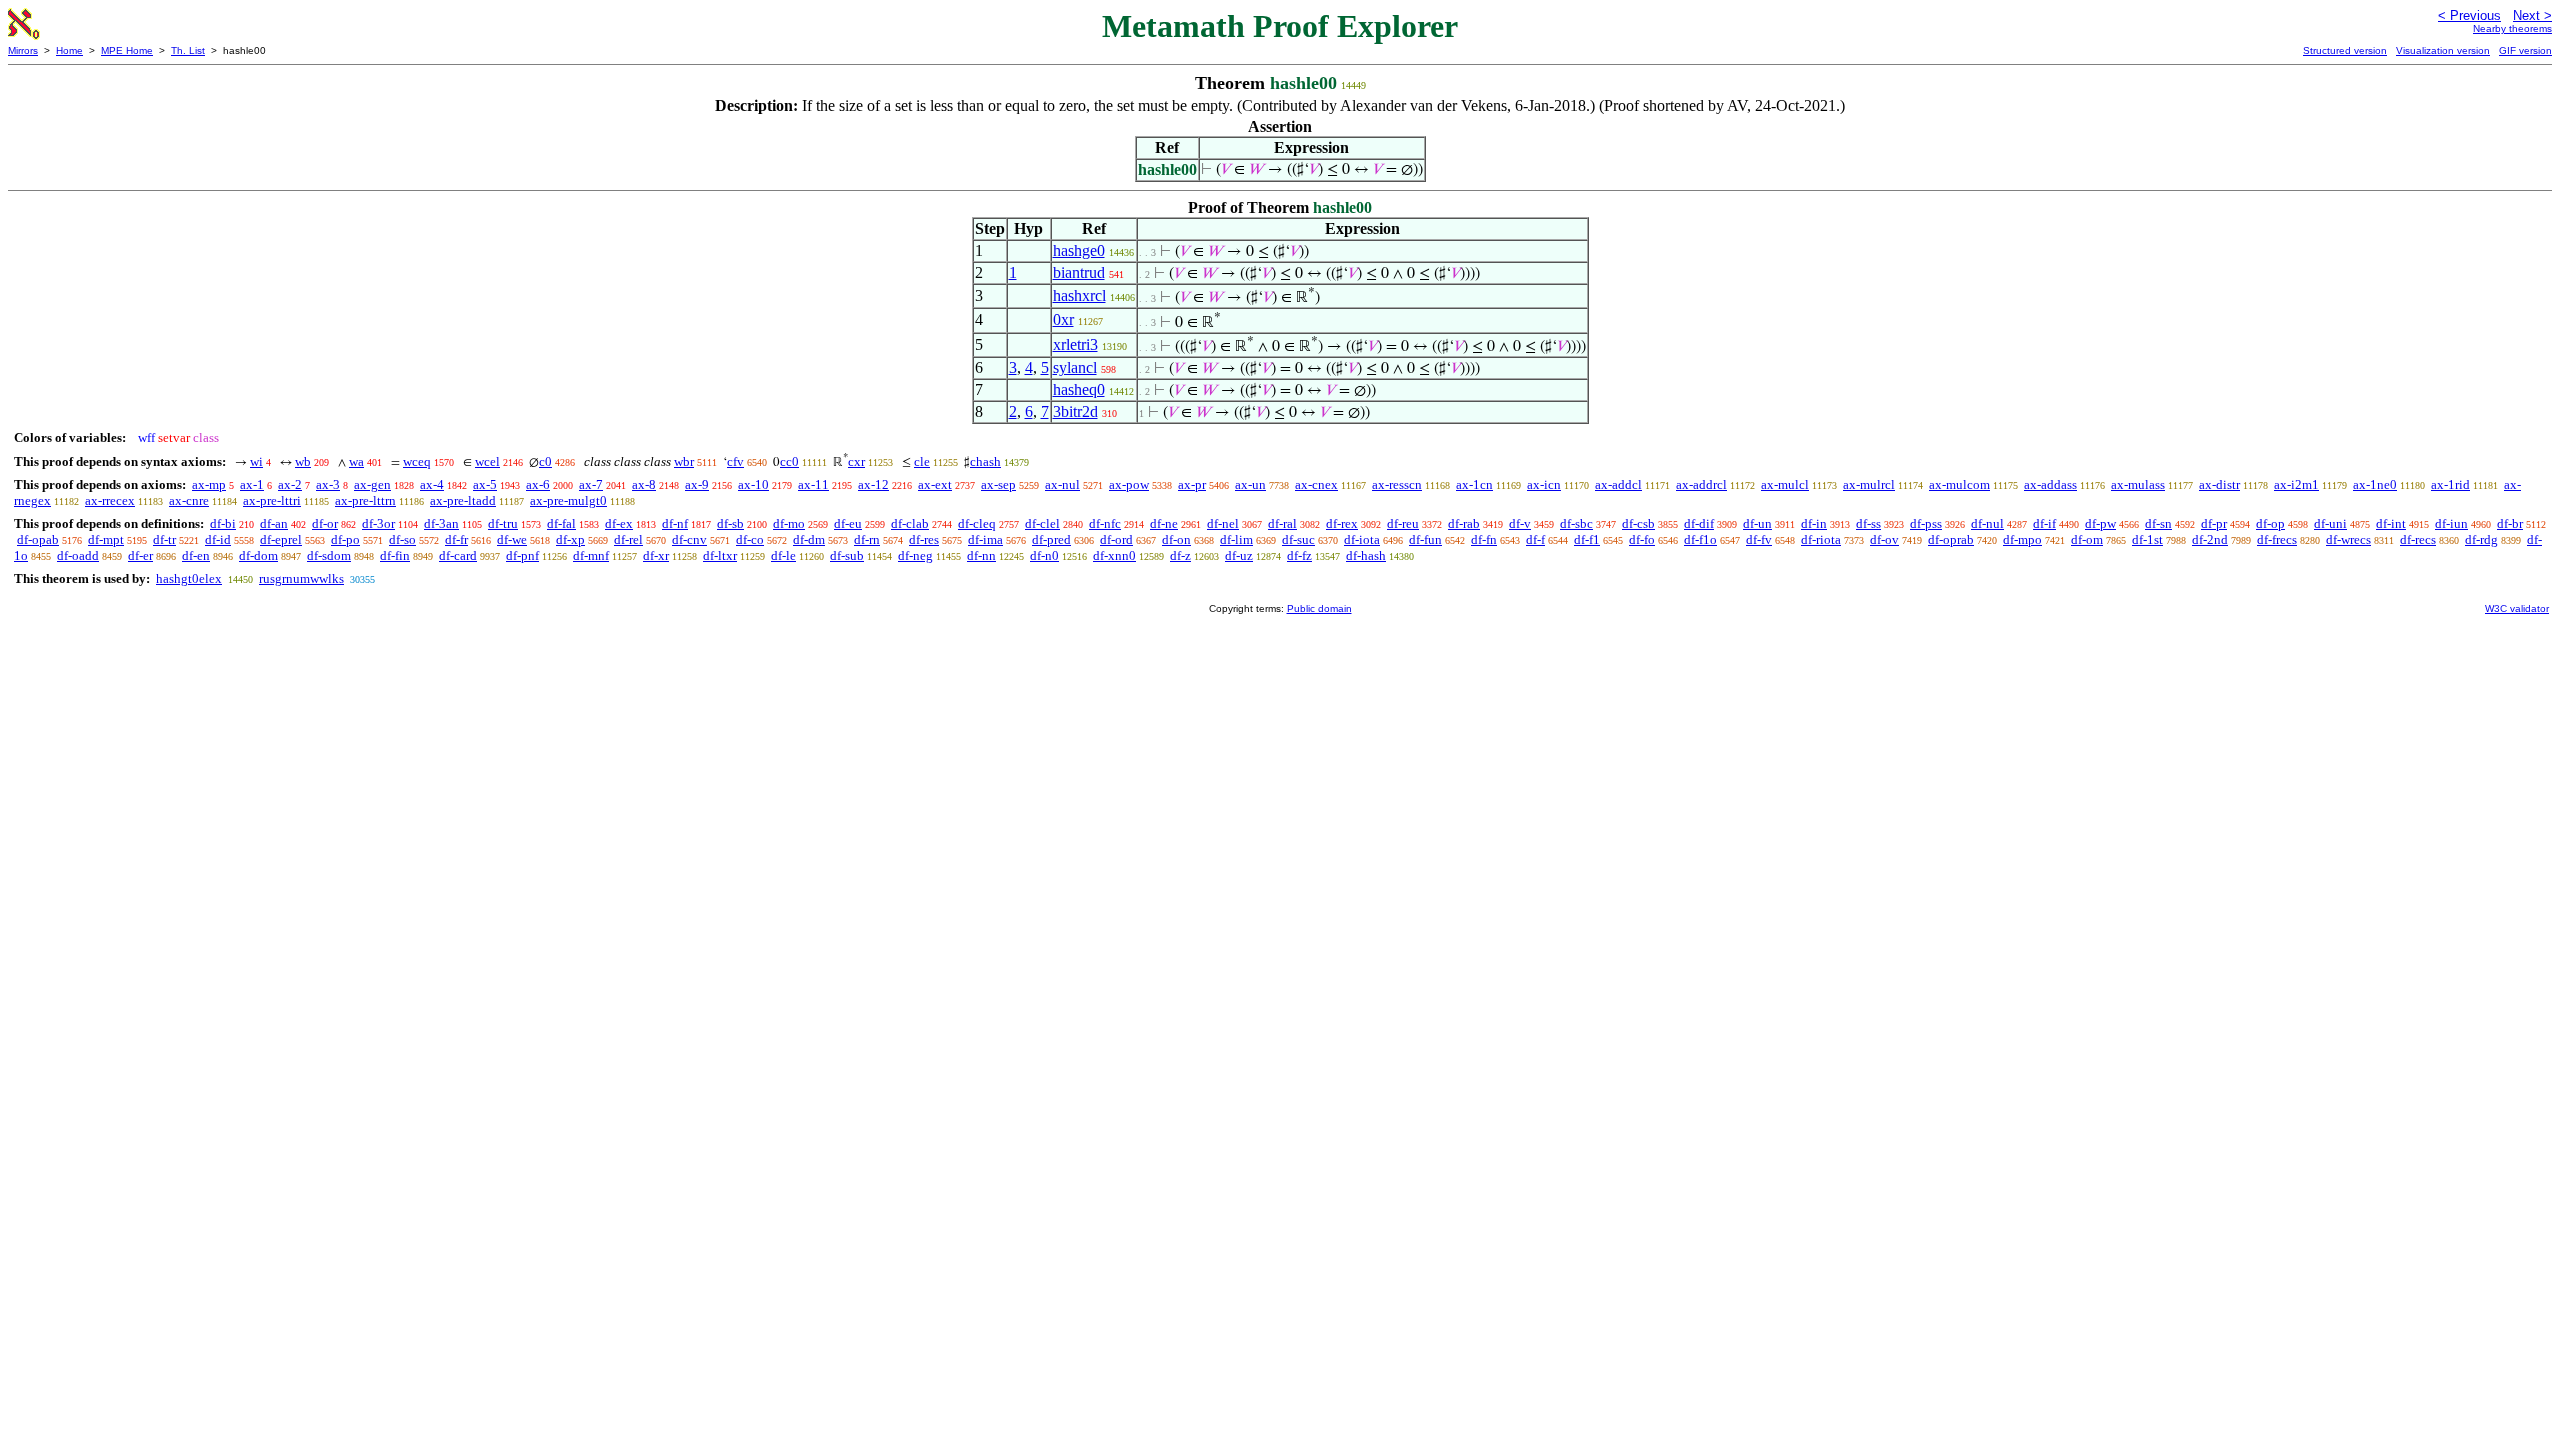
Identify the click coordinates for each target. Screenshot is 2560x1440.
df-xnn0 (1114, 555)
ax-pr (1192, 484)
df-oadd (78, 555)
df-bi (223, 523)
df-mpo (2022, 539)
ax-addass (2050, 484)
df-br (2510, 523)
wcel (487, 461)
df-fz (1299, 555)
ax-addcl (1618, 484)
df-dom (258, 555)
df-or (325, 523)
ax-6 (538, 484)
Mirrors (23, 50)
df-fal (561, 523)
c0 (545, 461)
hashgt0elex (189, 578)
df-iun (2451, 523)
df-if (2044, 523)
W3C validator (2517, 608)
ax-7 (591, 484)
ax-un (1250, 484)
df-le (783, 555)
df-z (1180, 555)
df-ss (1868, 523)
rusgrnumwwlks (301, 578)
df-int (2391, 523)
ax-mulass (2138, 484)
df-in (1814, 523)
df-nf (675, 523)
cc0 (789, 461)
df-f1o (1700, 539)
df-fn (1484, 539)
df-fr (456, 539)
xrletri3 (1075, 344)
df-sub (847, 555)
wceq (417, 461)
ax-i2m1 (2296, 484)
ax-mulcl (1785, 484)
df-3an (441, 523)
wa (356, 461)
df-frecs (2277, 539)
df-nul (1987, 523)
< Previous (2469, 15)
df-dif (1699, 523)
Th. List (188, 50)
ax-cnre (189, 500)
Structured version (2345, 50)
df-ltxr (720, 555)
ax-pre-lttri (272, 500)
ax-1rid (2450, 484)
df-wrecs (2348, 539)
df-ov (1884, 539)
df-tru (503, 523)
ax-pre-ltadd (463, 500)
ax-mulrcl (1869, 484)
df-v (1520, 523)
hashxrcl (1079, 295)
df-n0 (1044, 555)
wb (303, 461)
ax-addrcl (1701, 484)
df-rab (1464, 523)
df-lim (1236, 539)
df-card (458, 555)
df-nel (1223, 523)
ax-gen (372, 484)
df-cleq (977, 523)
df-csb (1638, 523)
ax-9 (697, 484)
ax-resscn (1397, 484)
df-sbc (1576, 523)
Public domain (1319, 608)
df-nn (981, 555)
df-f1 (1587, 539)
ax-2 (290, 484)
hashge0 (1079, 250)
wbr (684, 461)
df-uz (1239, 555)
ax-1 (252, 484)
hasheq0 (1079, 389)
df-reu (1403, 523)
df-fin (395, 555)
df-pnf (522, 555)
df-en (196, 555)
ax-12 (873, 484)
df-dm (809, 539)
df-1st (2147, 539)
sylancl (1075, 367)
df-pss (1926, 523)
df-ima (985, 539)
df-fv (1759, 539)
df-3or (378, 523)
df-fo (1642, 539)
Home (69, 50)
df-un (1757, 523)
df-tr (164, 539)
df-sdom (329, 555)
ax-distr (2219, 484)
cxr (856, 461)
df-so (402, 539)
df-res (924, 539)
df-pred (1051, 539)
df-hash (1366, 555)
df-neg (915, 555)
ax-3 (328, 484)
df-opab (38, 539)
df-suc (1298, 539)
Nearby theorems (2512, 28)
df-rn (867, 539)
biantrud (1079, 272)
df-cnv (689, 539)
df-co (750, 539)
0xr (1063, 319)
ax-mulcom (1959, 484)
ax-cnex (1316, 484)
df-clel (1042, 523)
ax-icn (1544, 484)
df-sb (730, 523)
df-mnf (591, 555)
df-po (345, 539)
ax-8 (644, 484)
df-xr (656, 555)
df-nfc (1105, 523)
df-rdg (2481, 539)
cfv (735, 461)
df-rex (1342, 523)
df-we (512, 539)
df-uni (2330, 523)
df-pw (2100, 523)
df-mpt (106, 539)
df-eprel (281, 539)
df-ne (1164, 523)
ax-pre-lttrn (365, 500)
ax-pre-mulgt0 (568, 500)
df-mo (789, 523)
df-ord (1116, 539)
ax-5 (485, 484)
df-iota (1362, 539)
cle (922, 461)
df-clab (910, 523)
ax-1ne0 (2375, 484)
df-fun (1425, 539)
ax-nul (1062, 484)
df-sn (2158, 523)
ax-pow (1129, 484)
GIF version (2525, 50)
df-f (1535, 539)
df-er (140, 555)
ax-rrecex (110, 500)
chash (985, 461)
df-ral (1282, 523)
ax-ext (935, 484)
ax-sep (998, 484)
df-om (2087, 539)
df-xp (570, 539)
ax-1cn (1474, 484)
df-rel (628, 539)
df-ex (619, 523)
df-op (2270, 523)
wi (256, 461)
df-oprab (1951, 539)
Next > (2532, 15)
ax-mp (209, 484)
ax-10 (753, 484)
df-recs (2418, 539)
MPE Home (127, 50)
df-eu (848, 523)
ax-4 (432, 484)
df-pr (2214, 523)
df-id (218, 539)
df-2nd (2210, 539)
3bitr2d (1075, 411)
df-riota (1821, 539)
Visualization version (2443, 50)
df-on (1176, 539)
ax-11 (813, 484)
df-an (274, 523)
